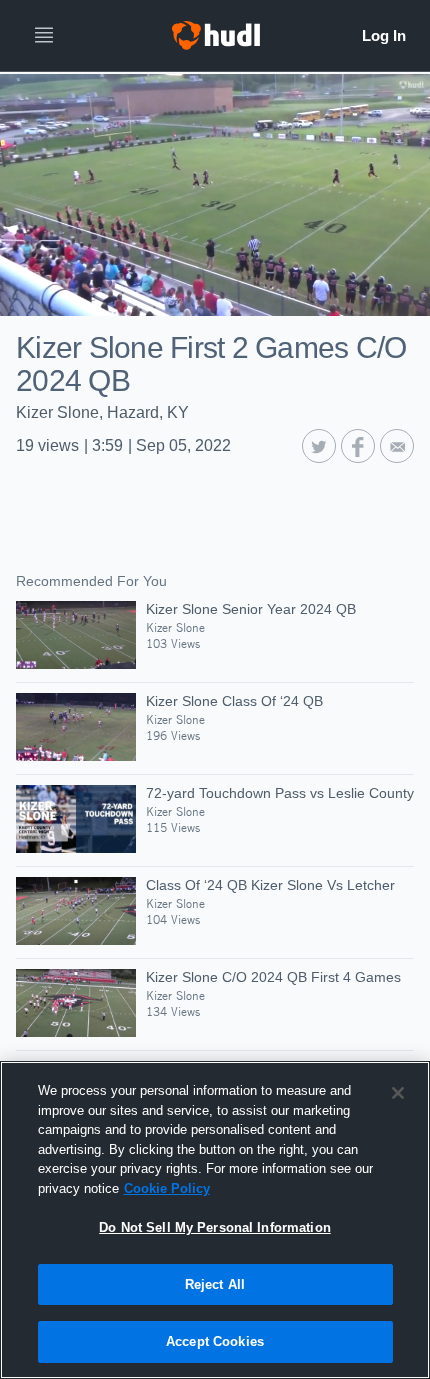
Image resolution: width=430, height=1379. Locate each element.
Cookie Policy (167, 1188)
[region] (215, 1220)
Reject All (215, 1284)
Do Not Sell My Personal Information (215, 1227)
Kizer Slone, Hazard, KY (102, 412)
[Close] (398, 1093)
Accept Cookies (215, 1341)
